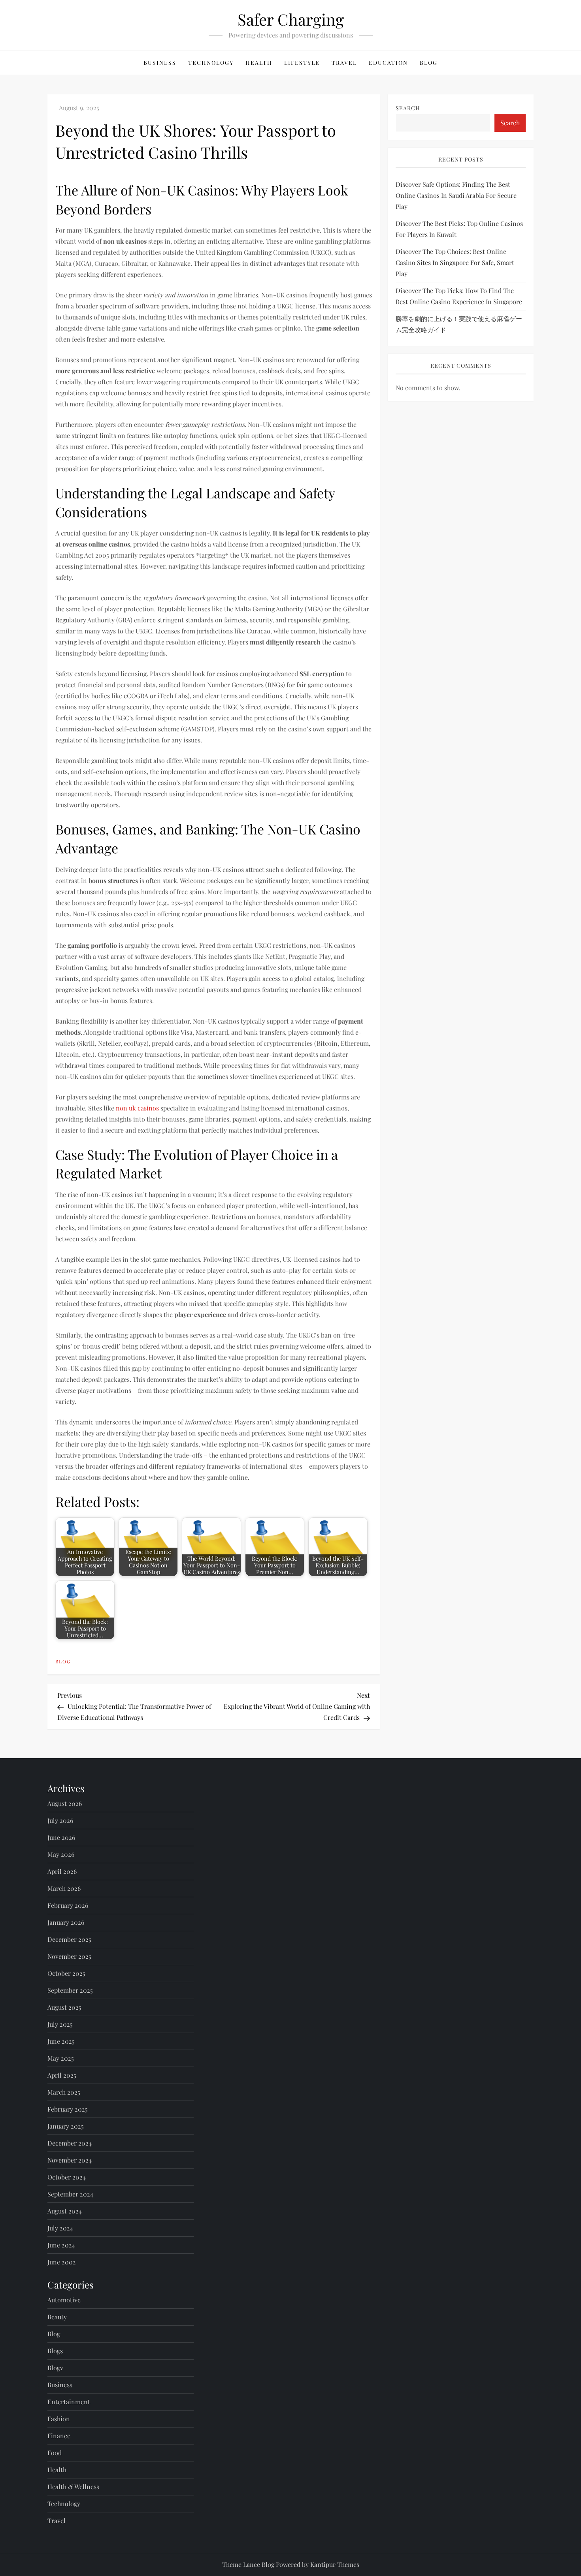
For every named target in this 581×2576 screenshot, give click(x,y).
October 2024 (67, 2177)
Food (55, 2453)
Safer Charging (291, 19)
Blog (429, 63)
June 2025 (61, 2041)
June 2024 (61, 2245)
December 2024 (70, 2143)
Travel (344, 63)
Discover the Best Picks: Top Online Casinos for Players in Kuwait (459, 229)
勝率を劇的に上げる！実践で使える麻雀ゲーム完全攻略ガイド (459, 324)
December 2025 (69, 1939)
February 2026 (68, 1905)
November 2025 (69, 1956)
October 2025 (66, 1973)
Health (259, 63)
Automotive (64, 2300)
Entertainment (69, 2402)
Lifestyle (302, 63)
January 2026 (66, 1922)
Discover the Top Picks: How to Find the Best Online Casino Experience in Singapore (459, 296)
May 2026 (61, 1854)
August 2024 (65, 2211)
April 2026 (62, 1871)
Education (388, 63)
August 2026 (65, 1803)
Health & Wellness (73, 2487)
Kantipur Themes (335, 2564)
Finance (59, 2436)
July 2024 (60, 2228)
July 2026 (60, 1820)
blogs (55, 2351)
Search (408, 108)
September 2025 (70, 1990)
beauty (57, 2317)
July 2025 (60, 2024)
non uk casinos (137, 1108)
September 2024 (70, 2194)
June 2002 (62, 2262)
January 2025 (66, 2126)
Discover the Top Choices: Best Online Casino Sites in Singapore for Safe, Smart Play (455, 262)
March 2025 (64, 2092)
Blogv (55, 2368)
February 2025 (68, 2109)
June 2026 (61, 1837)
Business (160, 63)
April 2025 (62, 2075)
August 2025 (64, 2007)
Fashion (59, 2419)
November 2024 (70, 2160)
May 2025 (61, 2058)
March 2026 (64, 1888)
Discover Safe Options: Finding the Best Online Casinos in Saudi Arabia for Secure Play (456, 195)
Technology (211, 63)
